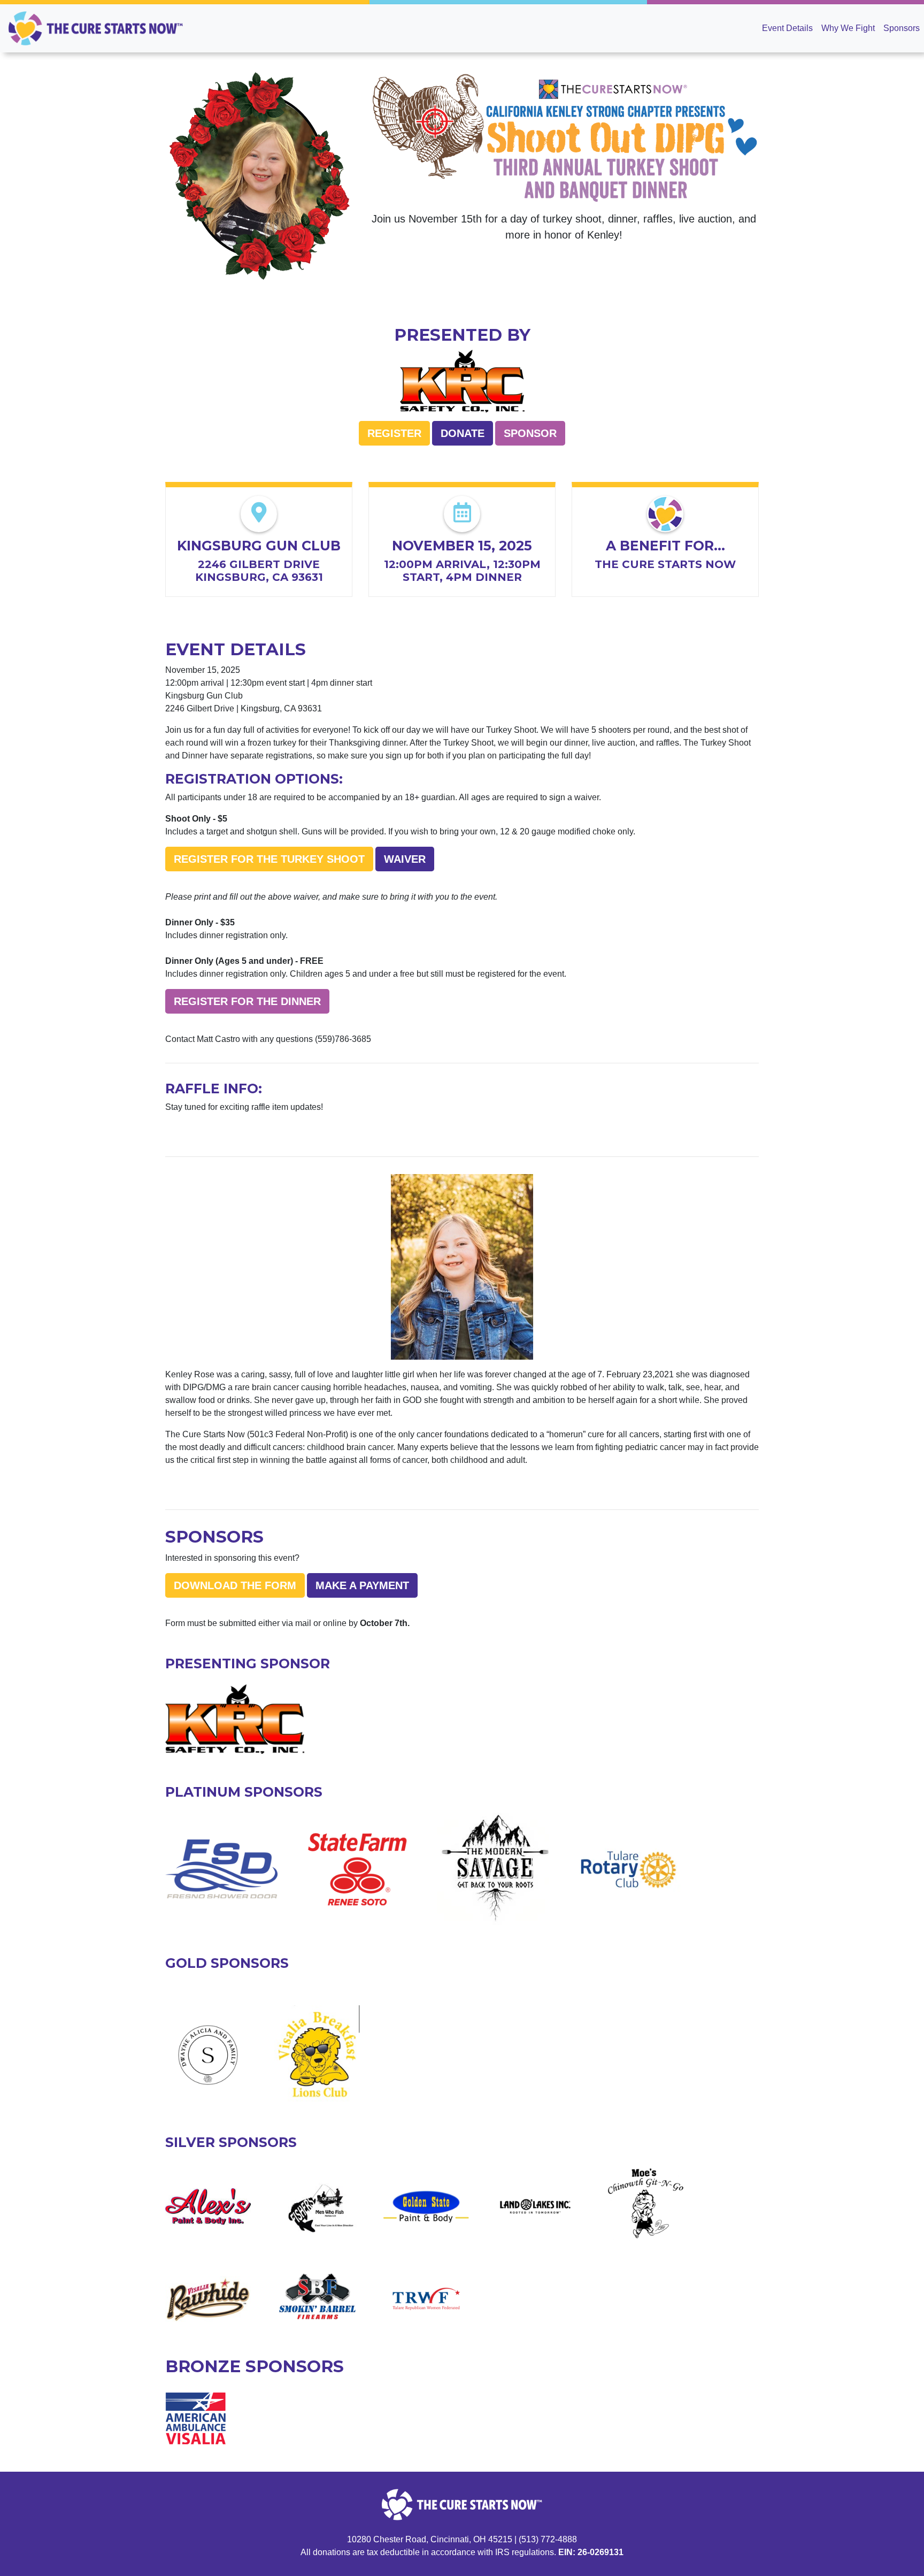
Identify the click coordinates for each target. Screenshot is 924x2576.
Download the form (235, 1585)
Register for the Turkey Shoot (269, 859)
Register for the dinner (247, 1001)
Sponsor (530, 433)
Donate (463, 433)
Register (394, 433)
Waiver (405, 859)
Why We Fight (848, 28)
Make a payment (362, 1585)
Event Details (787, 28)
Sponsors (902, 28)
